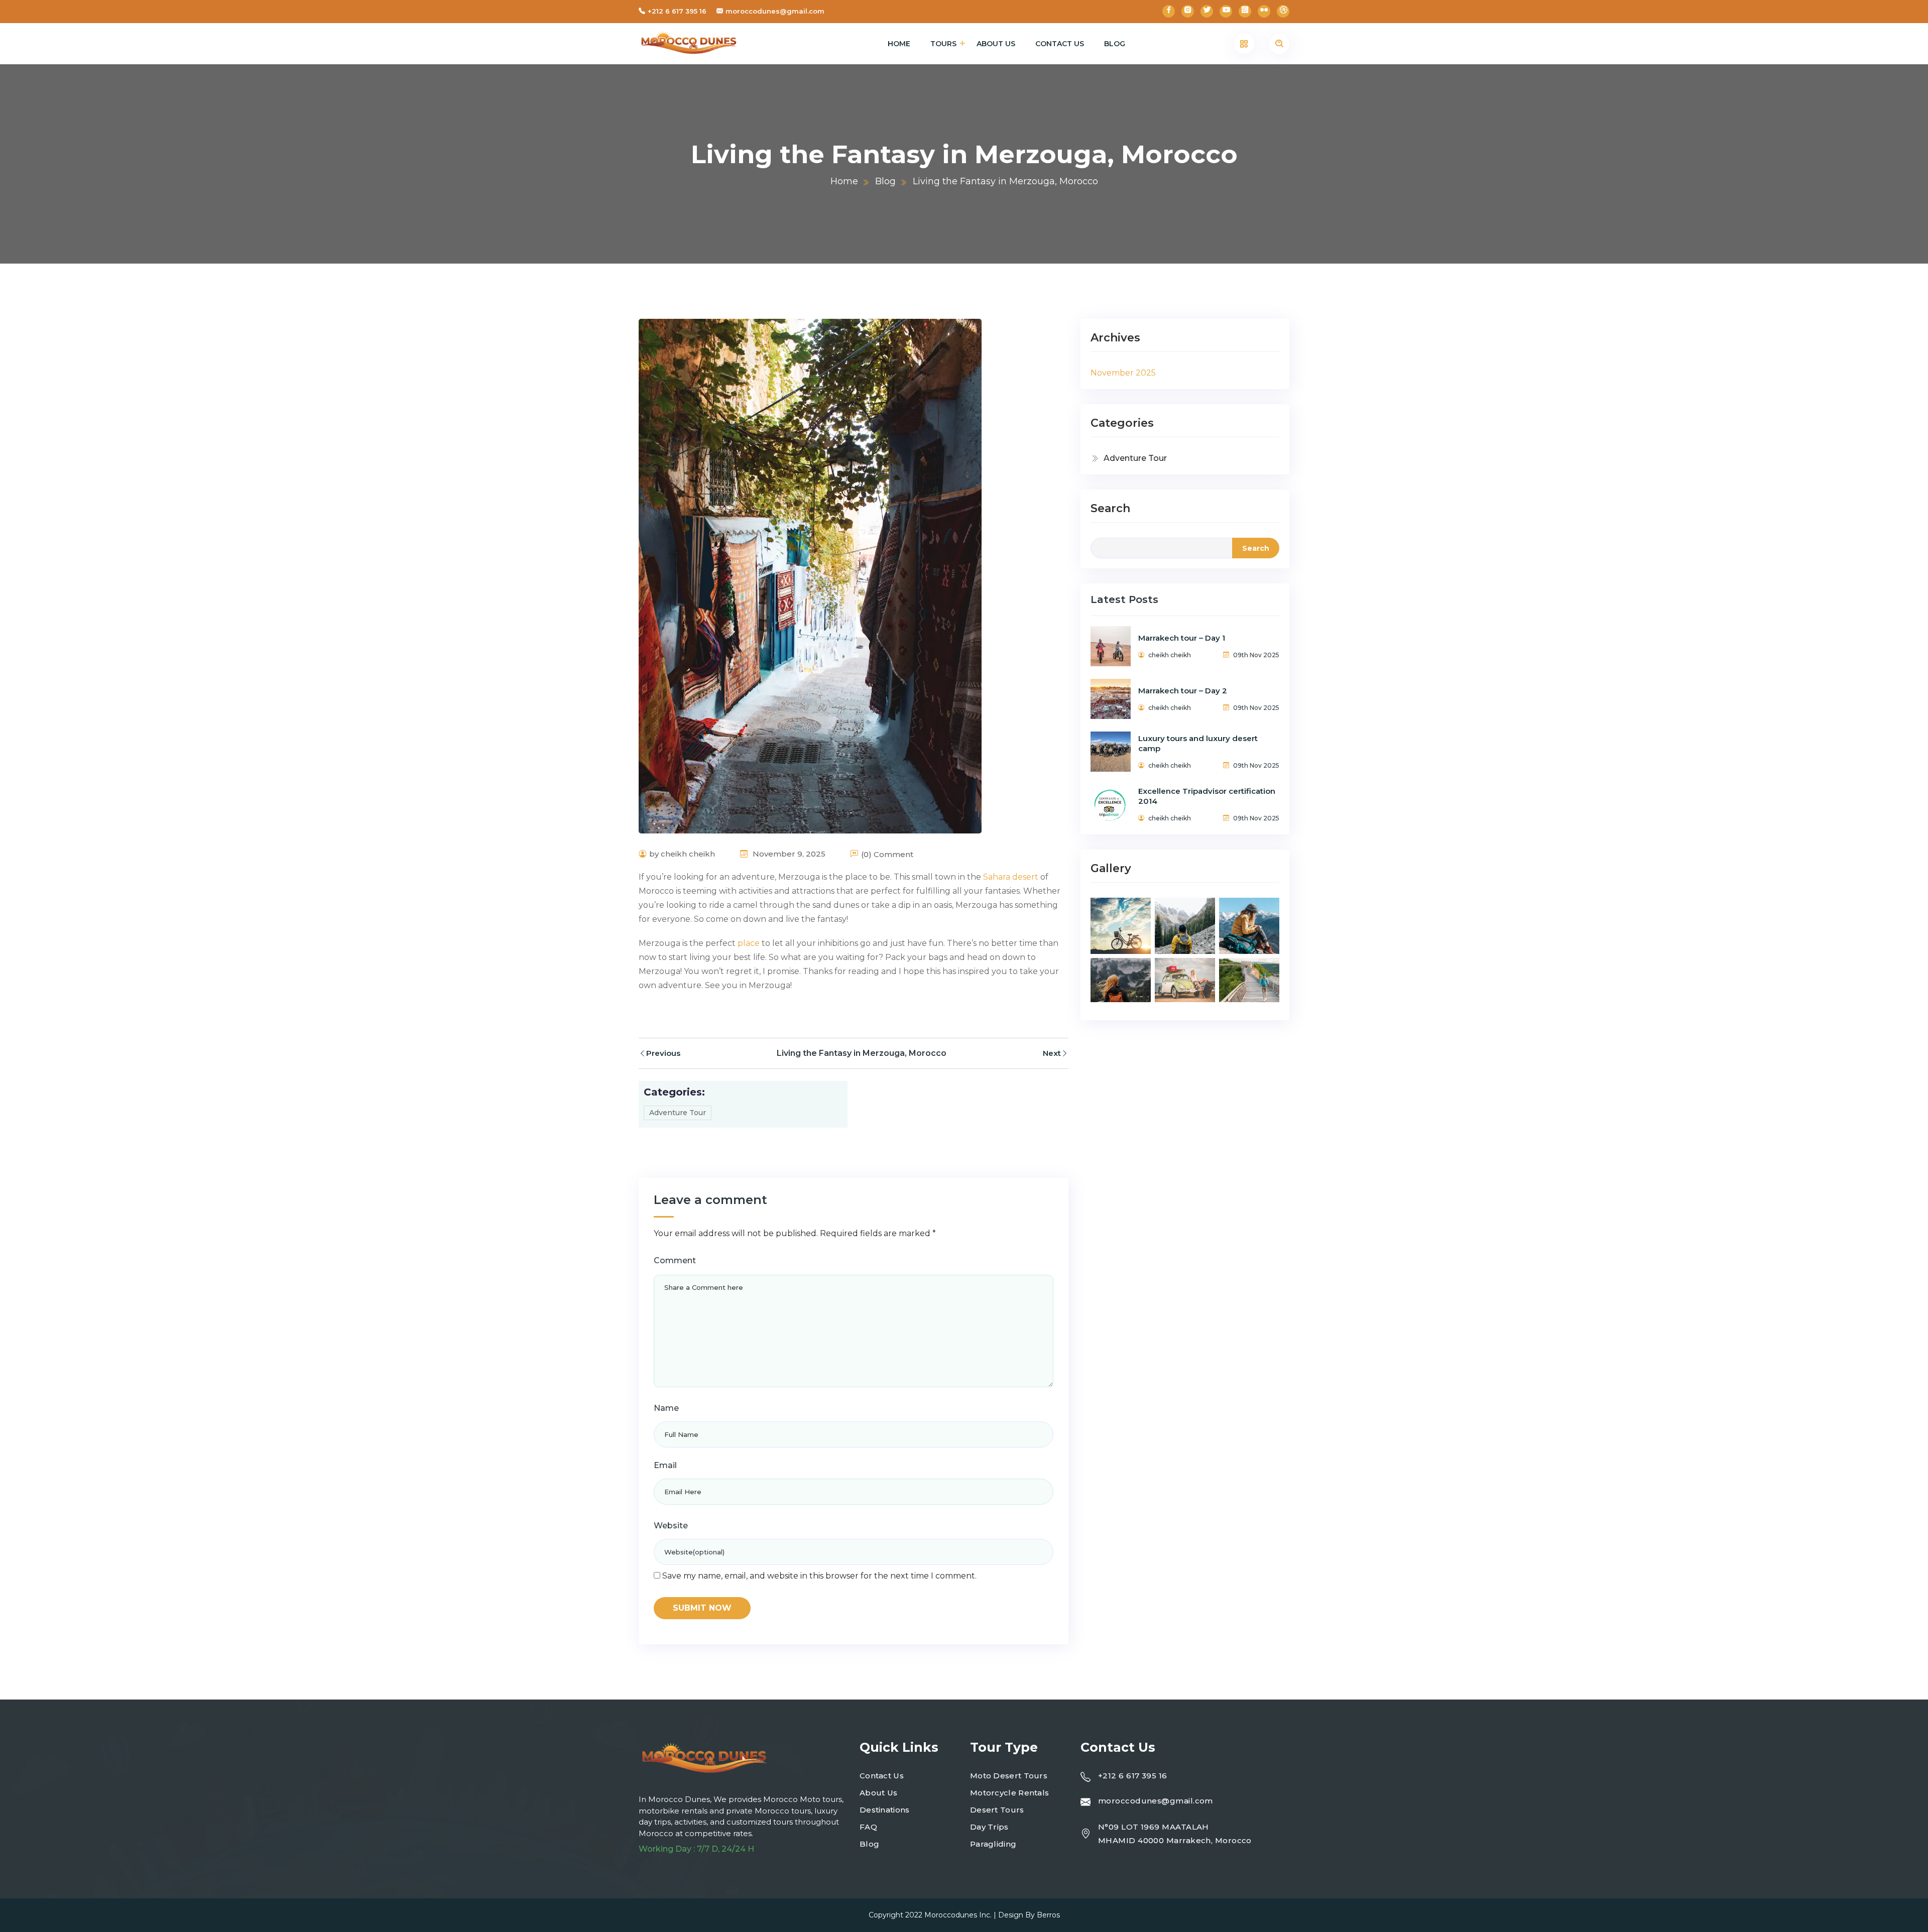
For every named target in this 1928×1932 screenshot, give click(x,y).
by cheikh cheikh (682, 854)
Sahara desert (1011, 877)
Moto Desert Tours (1009, 1776)
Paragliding (993, 1844)
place (749, 943)
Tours (943, 44)
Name (666, 1408)
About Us (996, 44)
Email (665, 1465)
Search (1110, 508)
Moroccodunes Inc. (958, 1915)
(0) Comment (887, 854)
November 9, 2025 (788, 854)
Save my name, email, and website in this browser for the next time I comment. (819, 1576)
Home (899, 44)
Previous (663, 1053)
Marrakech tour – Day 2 (1183, 691)
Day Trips (989, 1827)
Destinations (885, 1810)
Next (1052, 1053)
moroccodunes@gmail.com (775, 11)
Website (671, 1526)
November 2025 (1123, 373)
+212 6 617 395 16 (677, 11)
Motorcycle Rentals (1009, 1793)
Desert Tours (997, 1810)
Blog (1115, 44)
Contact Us (1060, 44)
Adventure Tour (678, 1113)
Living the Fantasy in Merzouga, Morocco (862, 1053)
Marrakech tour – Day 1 (1182, 638)
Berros (1048, 1915)
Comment (675, 1260)
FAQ (868, 1827)
